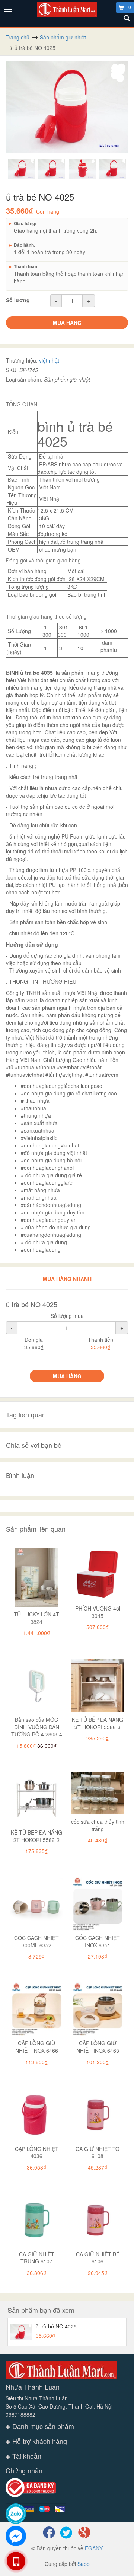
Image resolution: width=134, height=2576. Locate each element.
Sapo (84, 2564)
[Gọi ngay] (16, 2561)
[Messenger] (16, 2536)
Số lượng (18, 300)
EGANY (94, 2548)
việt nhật (49, 360)
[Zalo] (16, 2514)
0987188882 (20, 2414)
